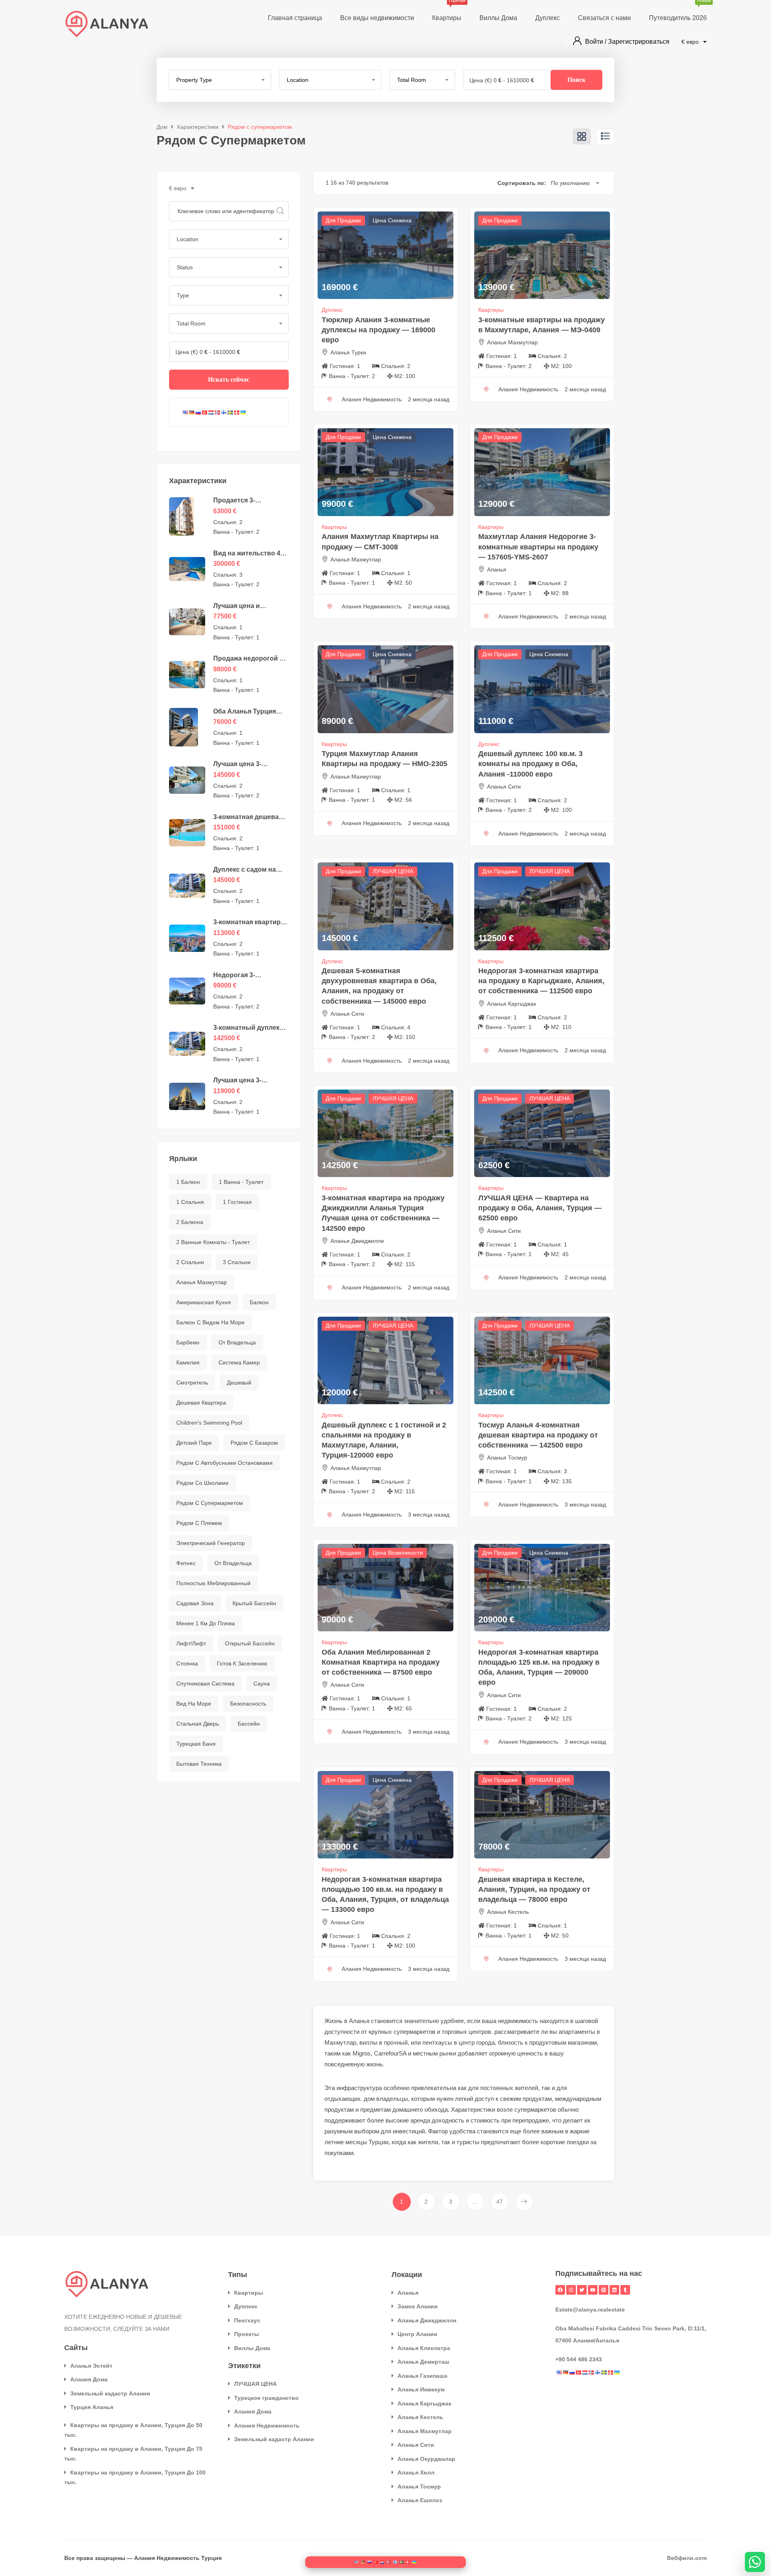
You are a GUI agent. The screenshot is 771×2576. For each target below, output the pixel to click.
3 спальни (237, 1262)
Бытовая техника (199, 1764)
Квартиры (447, 11)
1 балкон (188, 1182)
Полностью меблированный (213, 1583)
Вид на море (194, 1704)
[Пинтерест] (604, 2290)
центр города (477, 2042)
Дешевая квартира (201, 1403)
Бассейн (249, 1724)
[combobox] (220, 80)
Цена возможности (398, 1553)
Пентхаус (247, 2320)
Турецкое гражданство (266, 2398)
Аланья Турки (348, 352)
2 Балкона (190, 1222)
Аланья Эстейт (91, 2366)
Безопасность (248, 1704)
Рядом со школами (202, 1483)
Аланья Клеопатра (424, 2348)
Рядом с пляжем (199, 1523)
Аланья (497, 569)
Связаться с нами (604, 18)
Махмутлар (340, 2042)
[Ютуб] (593, 2290)
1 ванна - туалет (241, 1182)
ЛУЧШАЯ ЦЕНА (393, 871)
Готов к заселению (242, 1663)
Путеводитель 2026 (678, 11)
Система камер (239, 1362)
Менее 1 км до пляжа (206, 1623)
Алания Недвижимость (267, 2426)
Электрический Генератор (211, 1543)
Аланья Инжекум (421, 2389)
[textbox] (220, 80)
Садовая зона (195, 1603)
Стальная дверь (198, 1724)
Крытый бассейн (254, 1603)
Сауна (262, 1683)
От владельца (233, 1563)
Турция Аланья (92, 2407)
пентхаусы (437, 2042)
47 (500, 2202)
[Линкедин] (614, 2290)
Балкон (259, 1302)
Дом (162, 127)
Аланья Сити (504, 787)
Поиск (576, 80)
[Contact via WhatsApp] (755, 2562)
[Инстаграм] (571, 2290)
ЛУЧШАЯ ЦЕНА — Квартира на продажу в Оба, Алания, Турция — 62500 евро (540, 1208)
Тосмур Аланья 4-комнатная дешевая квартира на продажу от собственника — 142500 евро (538, 1435)
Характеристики (198, 127)
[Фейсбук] (560, 2290)
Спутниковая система (205, 1683)
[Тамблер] (625, 2290)
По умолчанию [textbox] (570, 183)
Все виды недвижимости (377, 18)
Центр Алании (417, 2334)
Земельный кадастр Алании (110, 2393)
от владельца (237, 1342)
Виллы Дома (498, 18)
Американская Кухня (204, 1302)
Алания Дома (89, 2379)
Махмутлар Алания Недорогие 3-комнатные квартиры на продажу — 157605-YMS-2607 (538, 547)
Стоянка (187, 1663)
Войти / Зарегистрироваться (627, 42)
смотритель (192, 1383)
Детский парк (194, 1443)
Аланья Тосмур (507, 1458)
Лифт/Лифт (191, 1643)
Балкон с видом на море (210, 1322)
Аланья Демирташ (423, 2362)
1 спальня (190, 1202)
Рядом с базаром (254, 1443)
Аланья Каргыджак (512, 1004)
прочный (396, 2042)
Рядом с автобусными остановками (224, 1463)
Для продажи (343, 220)
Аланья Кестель (508, 1912)
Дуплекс (548, 18)
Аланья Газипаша (422, 2376)
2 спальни (190, 1262)
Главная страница (295, 18)
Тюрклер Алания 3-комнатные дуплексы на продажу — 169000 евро (378, 330)
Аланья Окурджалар (426, 2459)
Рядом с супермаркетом (210, 1503)
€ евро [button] (691, 42)
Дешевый (239, 1383)
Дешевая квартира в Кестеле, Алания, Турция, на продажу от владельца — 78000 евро (534, 1889)
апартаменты (577, 2032)
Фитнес (186, 1563)
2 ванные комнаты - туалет (213, 1242)
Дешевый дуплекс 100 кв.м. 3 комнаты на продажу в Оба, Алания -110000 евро (530, 764)
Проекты (247, 2334)
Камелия (188, 1362)
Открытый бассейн (250, 1643)
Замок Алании (418, 2306)
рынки (448, 2053)
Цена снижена (392, 220)
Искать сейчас (229, 379)
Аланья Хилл (416, 2472)
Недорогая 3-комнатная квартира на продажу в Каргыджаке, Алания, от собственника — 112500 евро (541, 981)
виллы (368, 2042)
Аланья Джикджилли (357, 1241)
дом (369, 2099)
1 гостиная (237, 1202)
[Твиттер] (582, 2290)
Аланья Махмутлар (202, 1282)
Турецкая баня (196, 1744)
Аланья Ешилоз (420, 2500)
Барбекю (188, 1342)
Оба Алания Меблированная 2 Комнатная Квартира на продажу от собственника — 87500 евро (381, 1662)
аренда (420, 2120)
